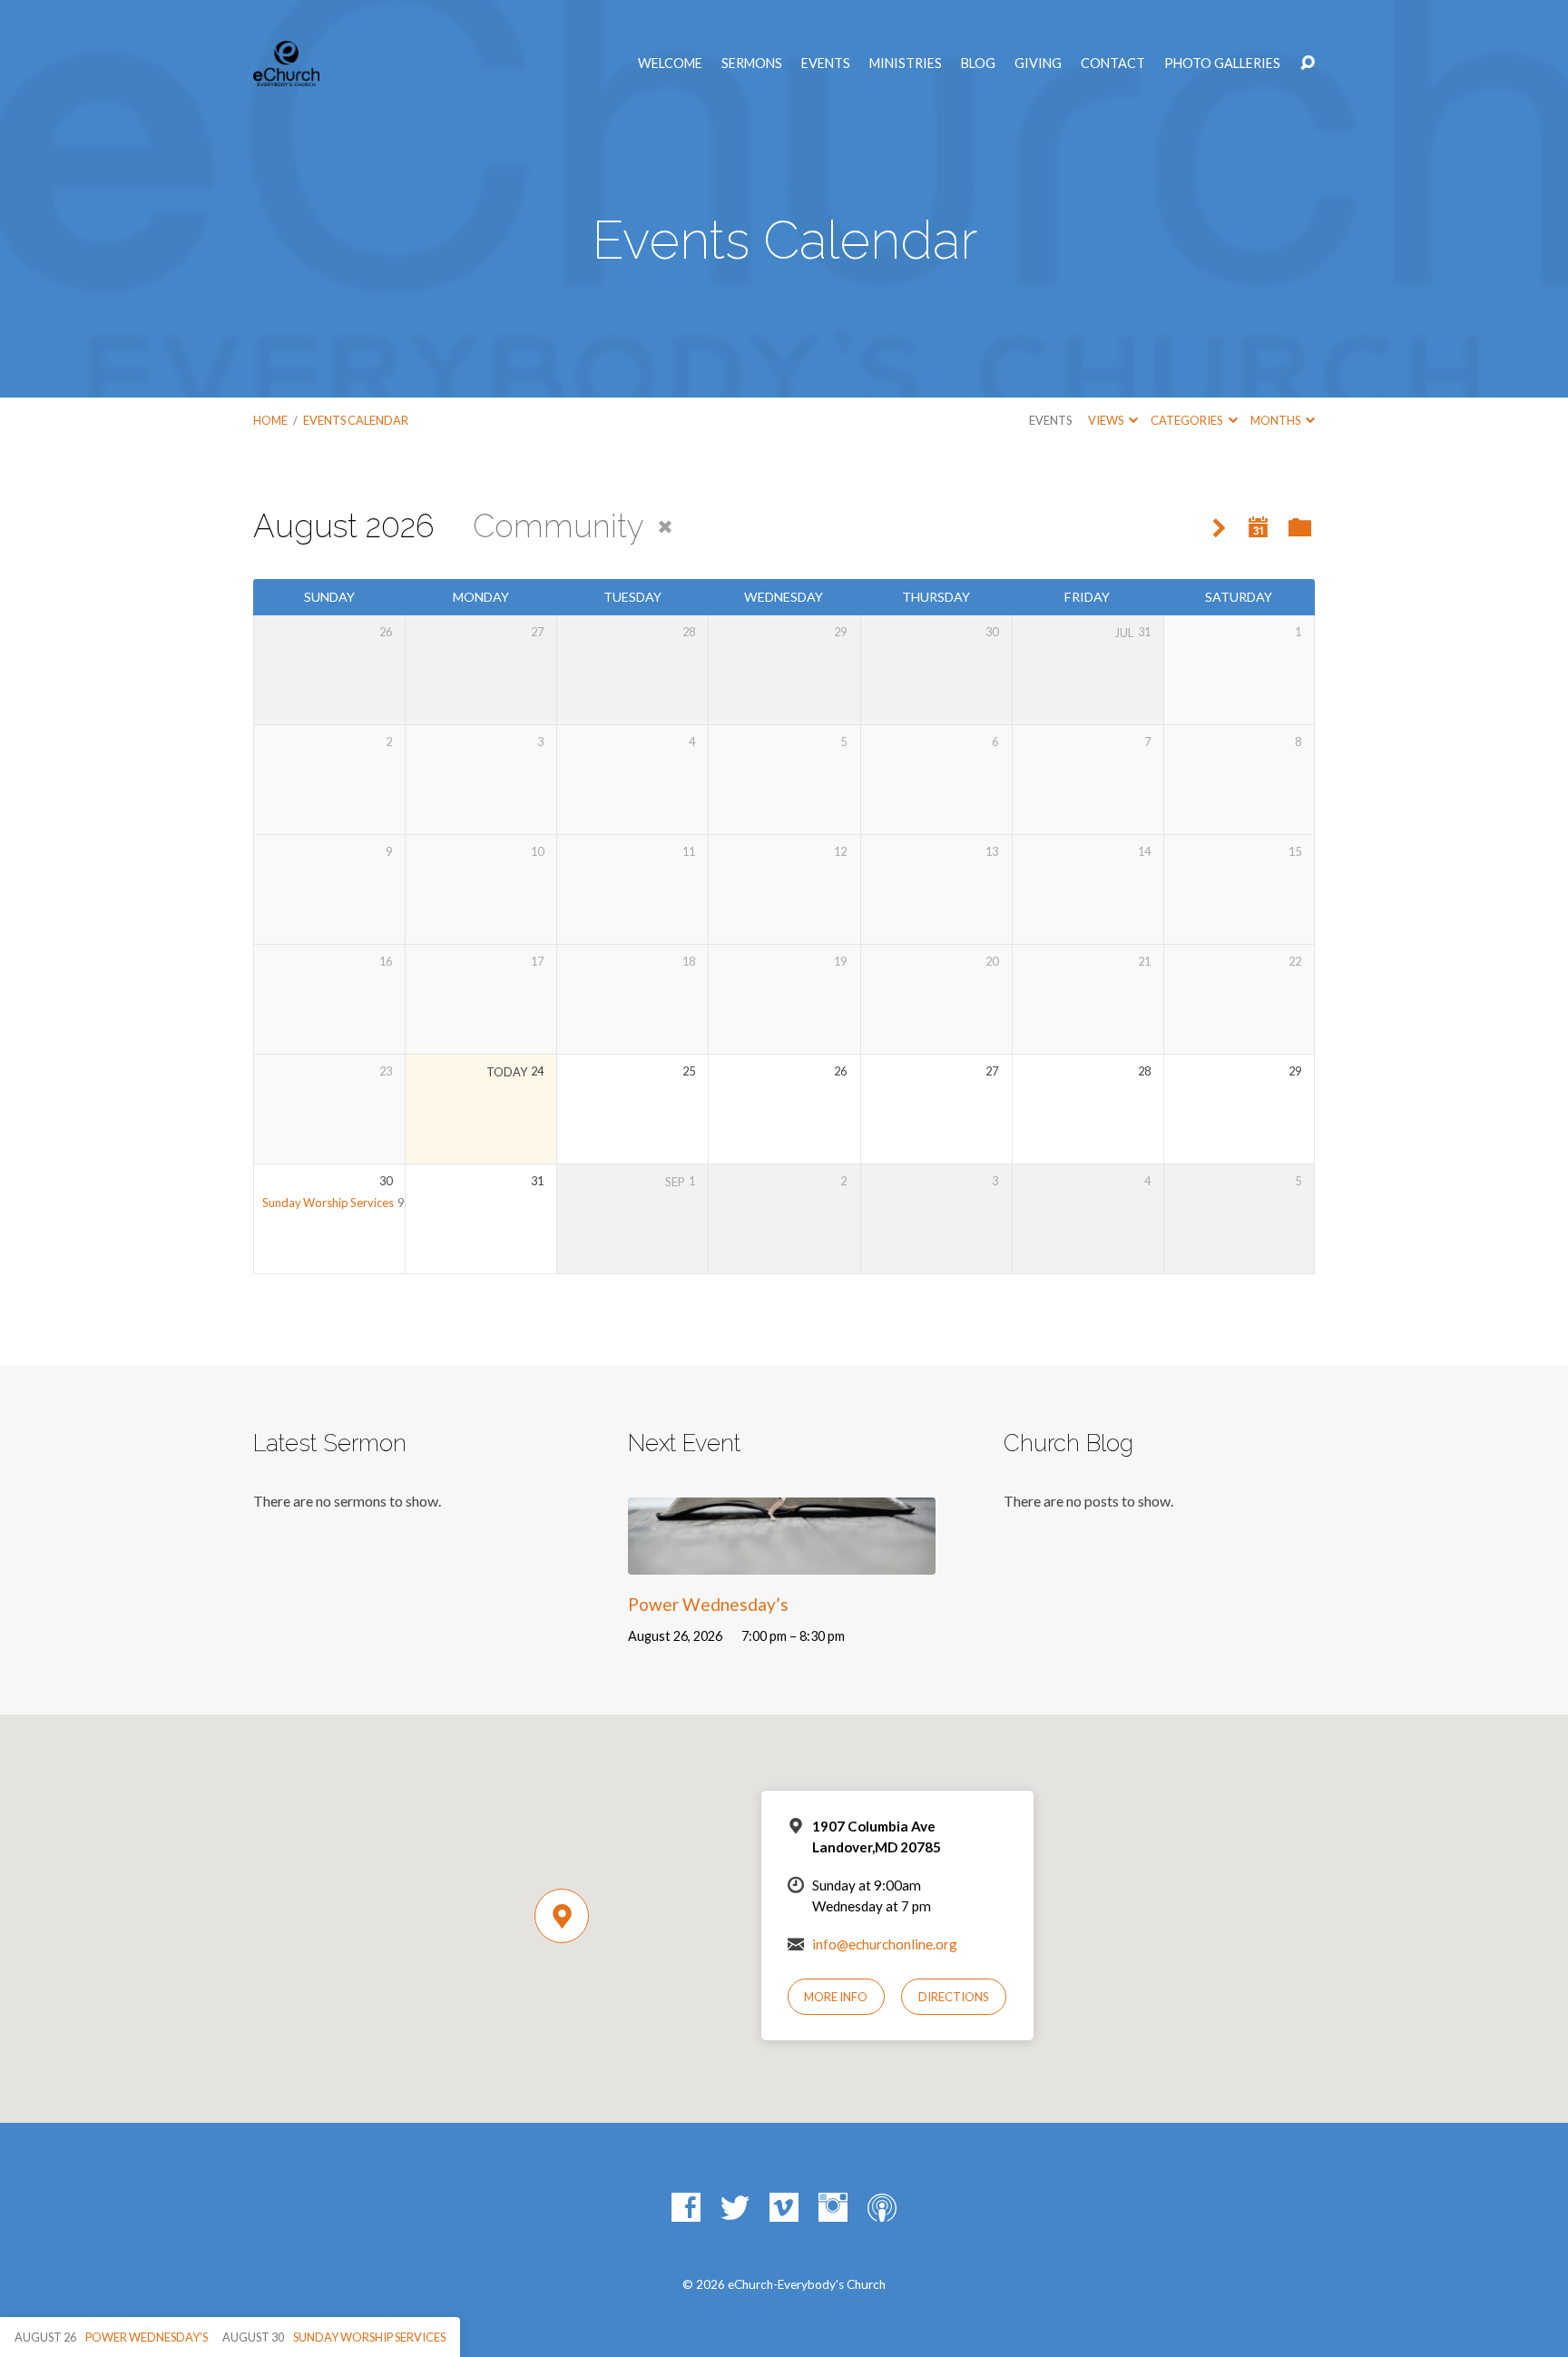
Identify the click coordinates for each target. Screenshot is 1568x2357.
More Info (836, 1997)
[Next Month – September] (1219, 529)
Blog (978, 64)
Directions (954, 1997)
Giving (1038, 64)
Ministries (906, 64)
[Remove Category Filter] (665, 527)
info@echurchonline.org (885, 1944)
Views (1107, 420)
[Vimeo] (784, 2207)
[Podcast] (882, 2207)
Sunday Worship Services (328, 1203)
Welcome (670, 64)
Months (1276, 420)
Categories (1187, 420)
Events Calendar (356, 420)
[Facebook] (686, 2207)
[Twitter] (735, 2207)
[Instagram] (833, 2207)
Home (270, 420)
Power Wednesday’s (708, 1604)
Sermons (752, 64)
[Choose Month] (1259, 528)
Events (826, 64)
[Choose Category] (1300, 529)
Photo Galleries (1222, 64)
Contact (1113, 64)
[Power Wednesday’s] (782, 1561)
